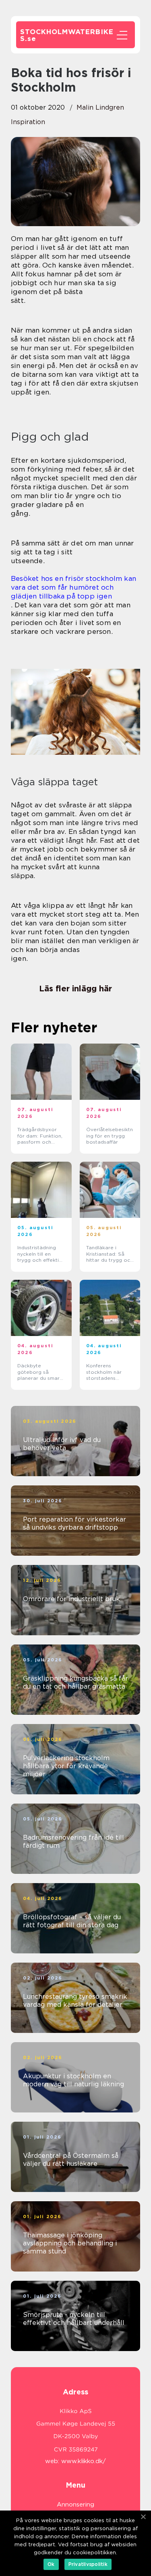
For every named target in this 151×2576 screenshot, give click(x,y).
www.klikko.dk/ (84, 2461)
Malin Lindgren (100, 107)
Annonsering (75, 2505)
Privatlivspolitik (88, 2564)
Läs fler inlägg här (75, 989)
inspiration (28, 122)
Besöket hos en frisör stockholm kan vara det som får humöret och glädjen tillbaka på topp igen (73, 587)
